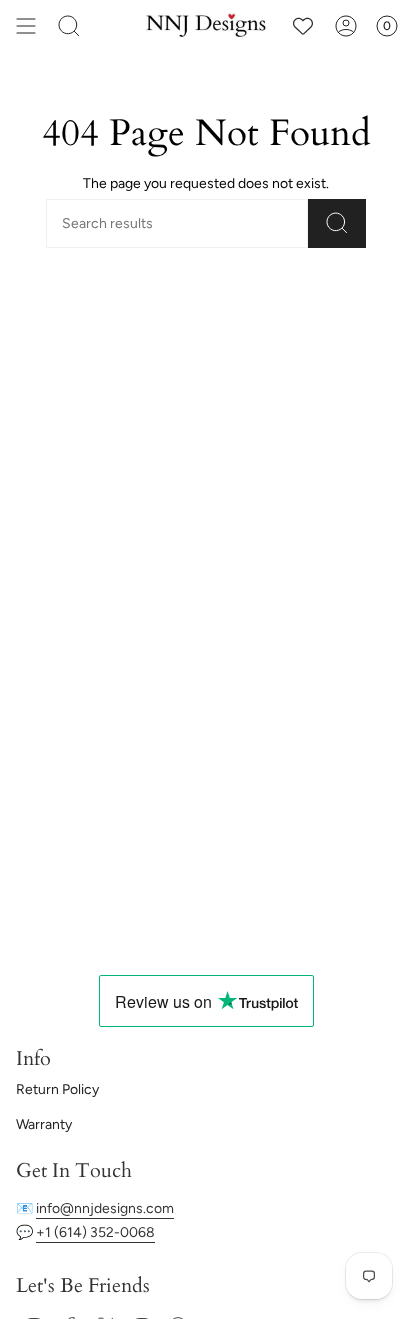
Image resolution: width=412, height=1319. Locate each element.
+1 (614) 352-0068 (95, 1232)
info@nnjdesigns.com (105, 1208)
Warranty (44, 1124)
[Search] (69, 26)
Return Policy (57, 1089)
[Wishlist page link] (303, 26)
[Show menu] (26, 26)
